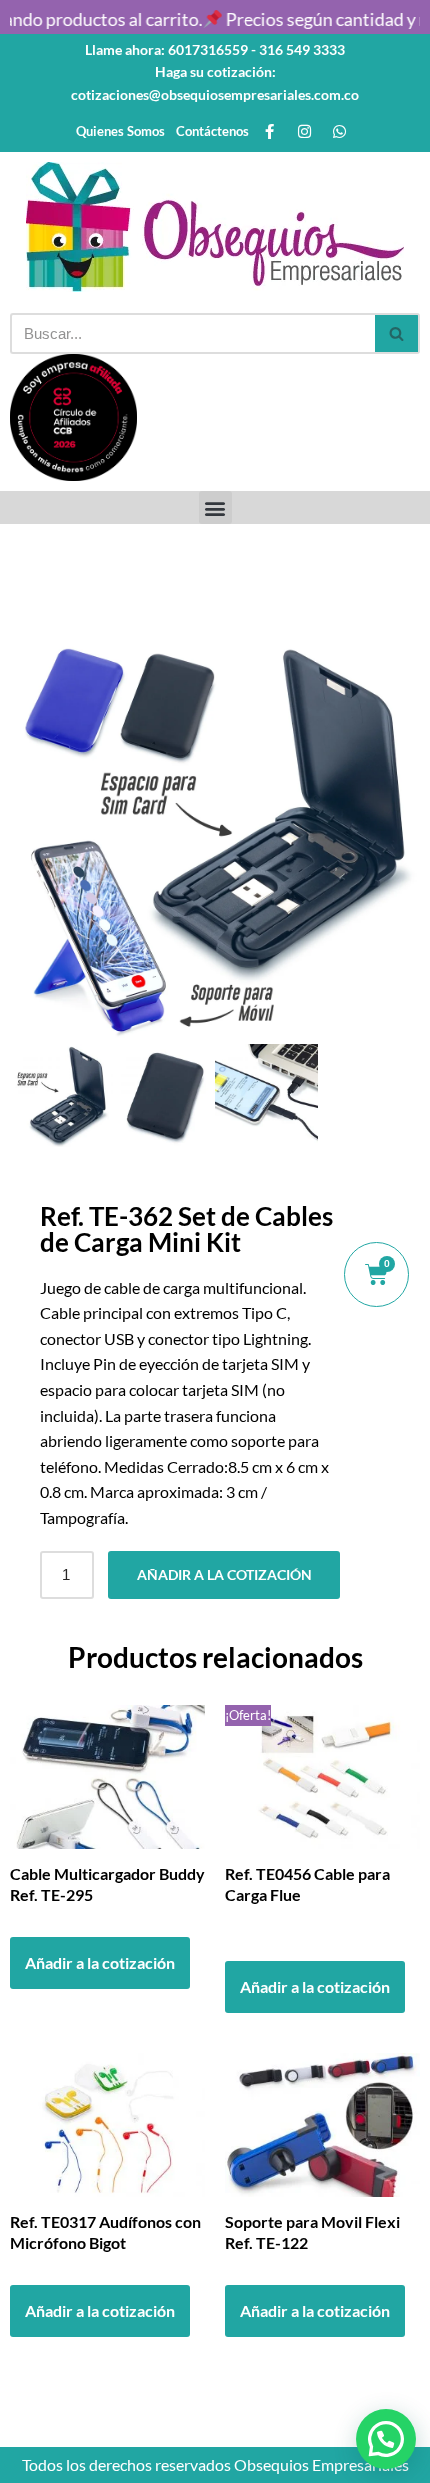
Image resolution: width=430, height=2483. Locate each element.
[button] (215, 507)
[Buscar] (397, 333)
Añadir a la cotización (224, 1574)
